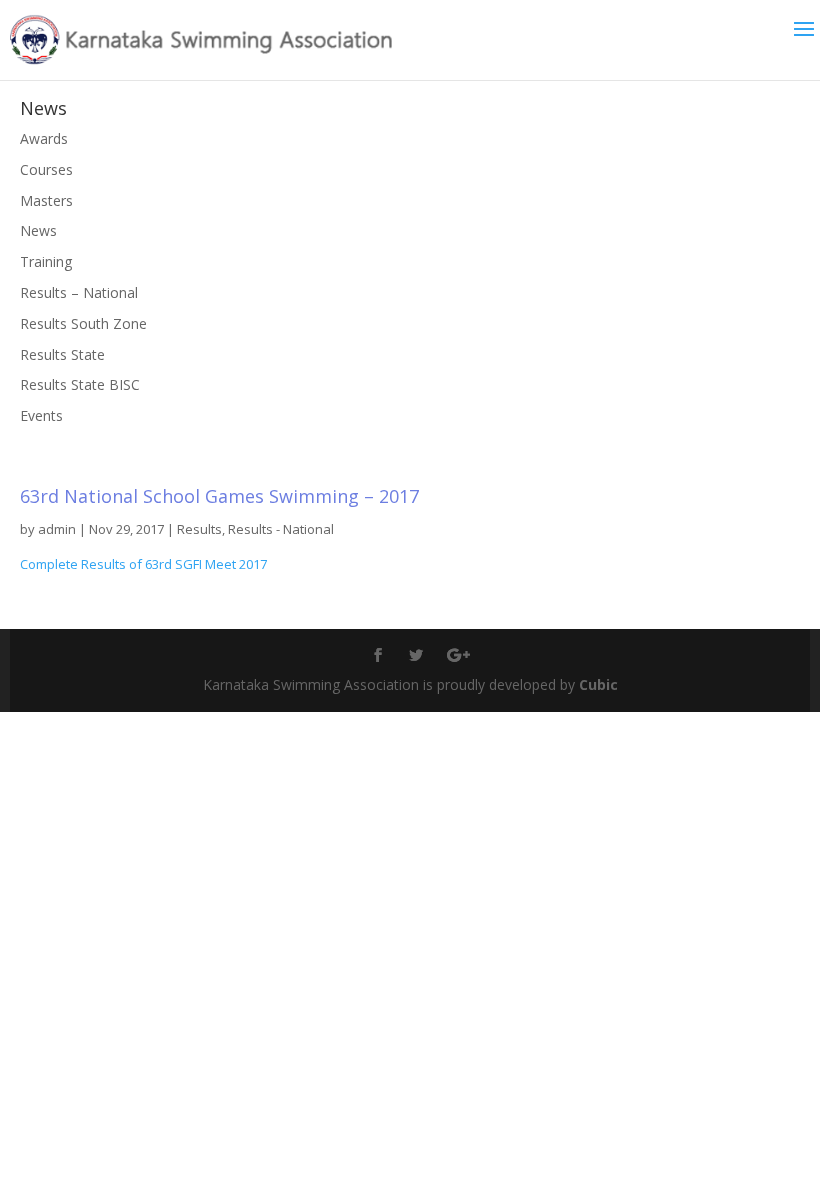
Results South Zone (83, 323)
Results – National (79, 292)
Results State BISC (80, 384)
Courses (46, 169)
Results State (62, 354)
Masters (46, 200)
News (38, 230)
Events (41, 415)
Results (199, 529)
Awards (44, 138)
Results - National (281, 529)
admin (57, 529)
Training (46, 261)
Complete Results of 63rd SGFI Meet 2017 (143, 564)
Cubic (598, 684)
